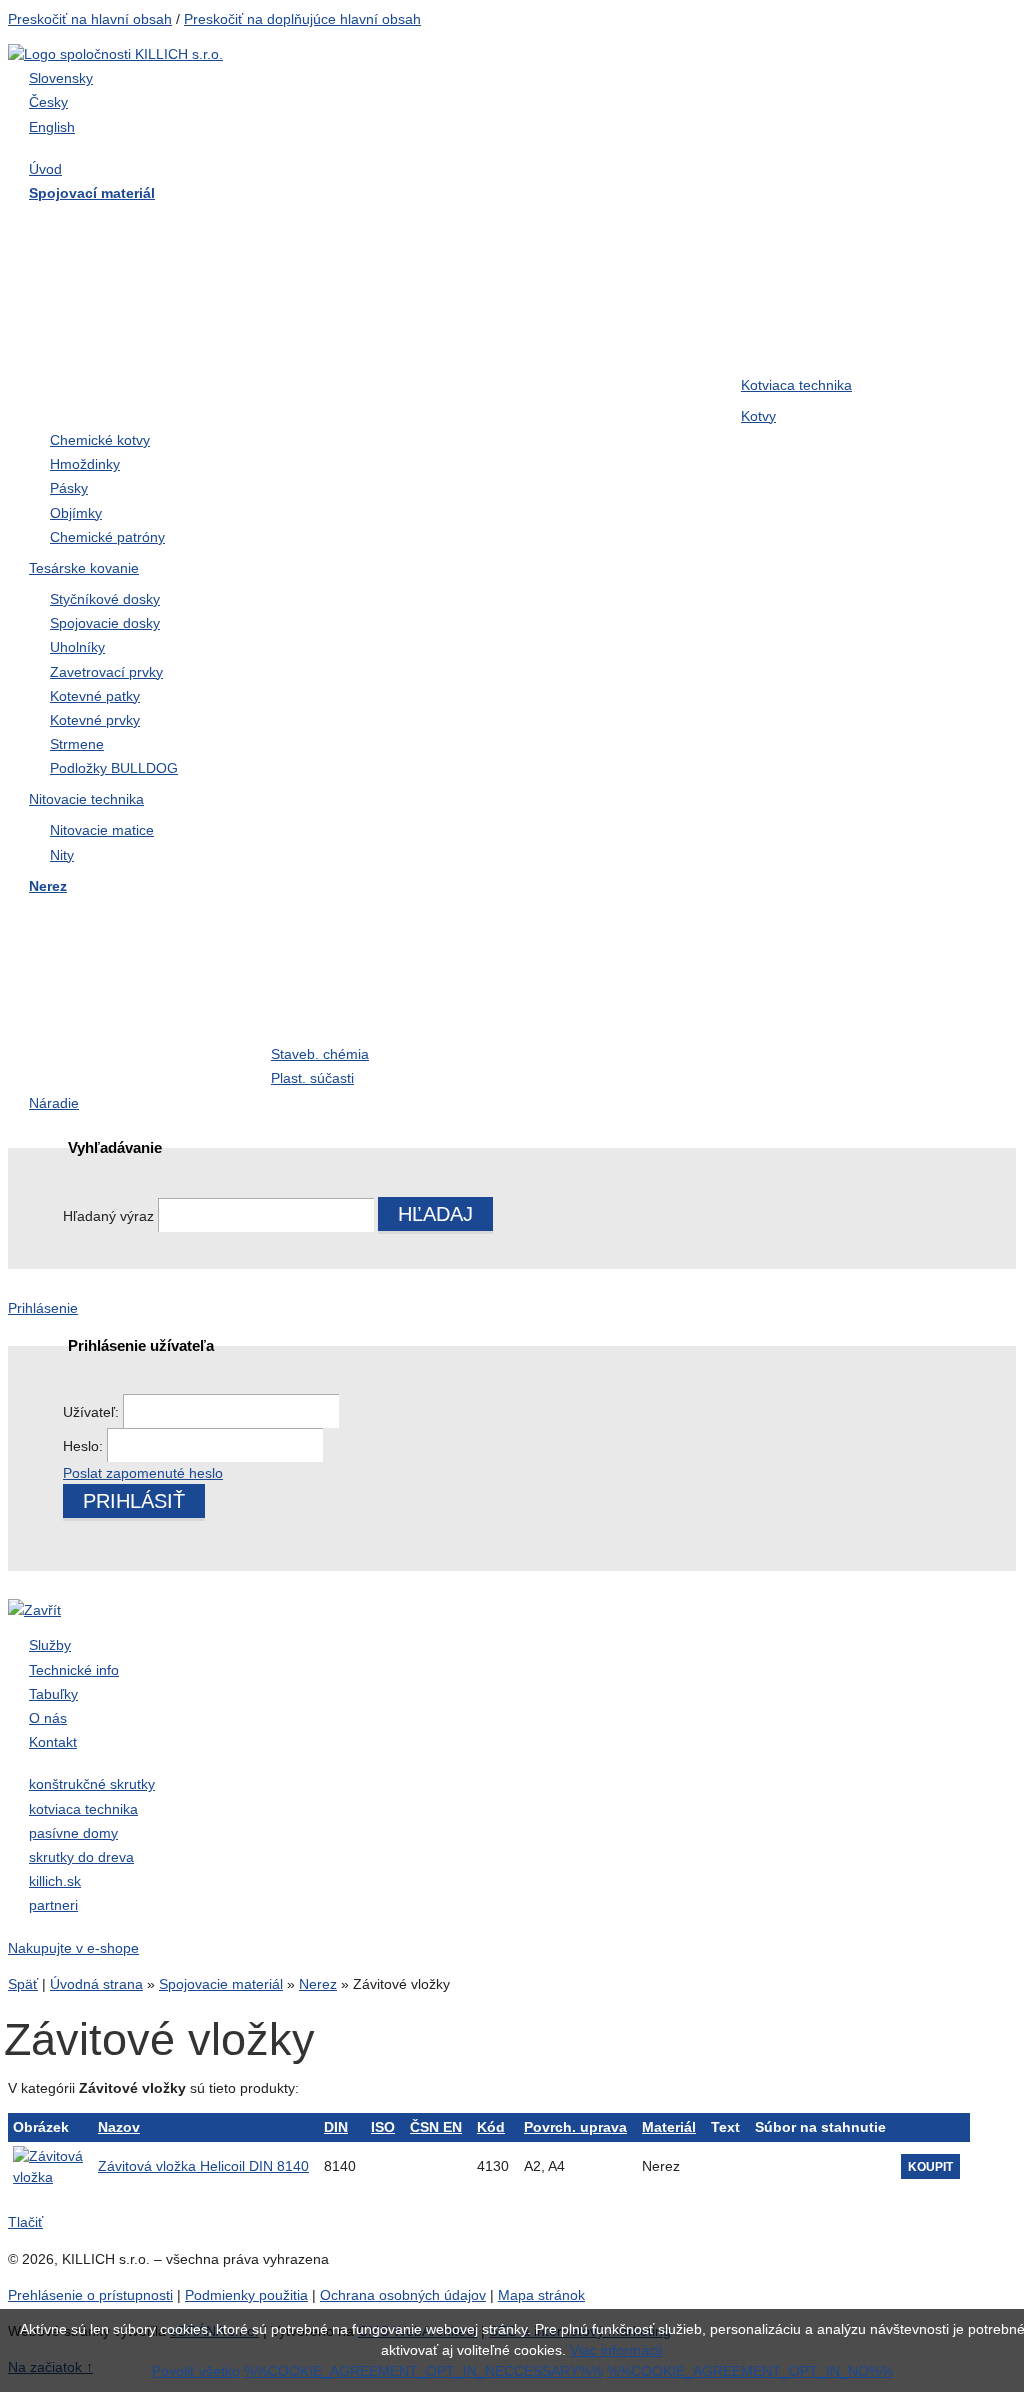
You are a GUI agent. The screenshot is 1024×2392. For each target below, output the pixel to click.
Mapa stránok (541, 2295)
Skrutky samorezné (339, 266)
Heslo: (85, 1446)
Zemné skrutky (793, 306)
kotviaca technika (83, 1809)
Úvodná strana (96, 1984)
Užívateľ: (93, 1412)
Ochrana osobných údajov (403, 2295)
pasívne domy (73, 1833)
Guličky (297, 999)
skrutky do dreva (81, 1857)
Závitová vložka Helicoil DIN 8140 (203, 2166)
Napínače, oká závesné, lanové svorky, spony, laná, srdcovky (366, 371)
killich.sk (55, 1881)
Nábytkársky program (581, 226)
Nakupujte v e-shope (73, 1948)
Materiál (669, 2127)
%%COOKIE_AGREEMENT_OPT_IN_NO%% (750, 2371)
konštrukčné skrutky (92, 1784)
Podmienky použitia (246, 2295)
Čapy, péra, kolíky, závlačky (133, 999)
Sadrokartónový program (828, 226)
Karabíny (773, 959)
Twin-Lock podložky (576, 347)
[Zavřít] (34, 1610)
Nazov (119, 2127)
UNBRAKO (781, 347)
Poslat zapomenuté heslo (143, 1473)
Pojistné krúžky (90, 347)
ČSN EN (436, 2127)
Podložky (69, 306)
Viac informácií (616, 2350)
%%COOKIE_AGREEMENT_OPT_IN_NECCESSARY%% (423, 2371)
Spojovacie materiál (221, 1984)
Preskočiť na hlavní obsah (90, 19)
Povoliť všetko (196, 2371)
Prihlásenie (43, 1308)
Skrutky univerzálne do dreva (139, 919)
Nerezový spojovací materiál (606, 387)
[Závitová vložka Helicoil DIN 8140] (48, 2166)
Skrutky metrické (94, 266)
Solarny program (95, 1056)
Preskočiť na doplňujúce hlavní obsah (302, 19)
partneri (53, 1905)
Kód (491, 2127)
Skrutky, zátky (319, 919)
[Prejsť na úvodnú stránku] (115, 54)
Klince (293, 306)
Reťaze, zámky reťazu (584, 999)
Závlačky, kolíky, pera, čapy (602, 306)
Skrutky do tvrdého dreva (359, 226)
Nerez (318, 1984)
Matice (764, 266)
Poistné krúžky (558, 959)
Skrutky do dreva (95, 226)
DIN (336, 2127)
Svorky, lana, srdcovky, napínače (821, 1011)
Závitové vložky (326, 959)
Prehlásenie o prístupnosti (90, 2295)
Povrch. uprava (575, 2127)
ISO (383, 2127)
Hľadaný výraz (108, 1216)
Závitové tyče (553, 266)
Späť (23, 1984)
